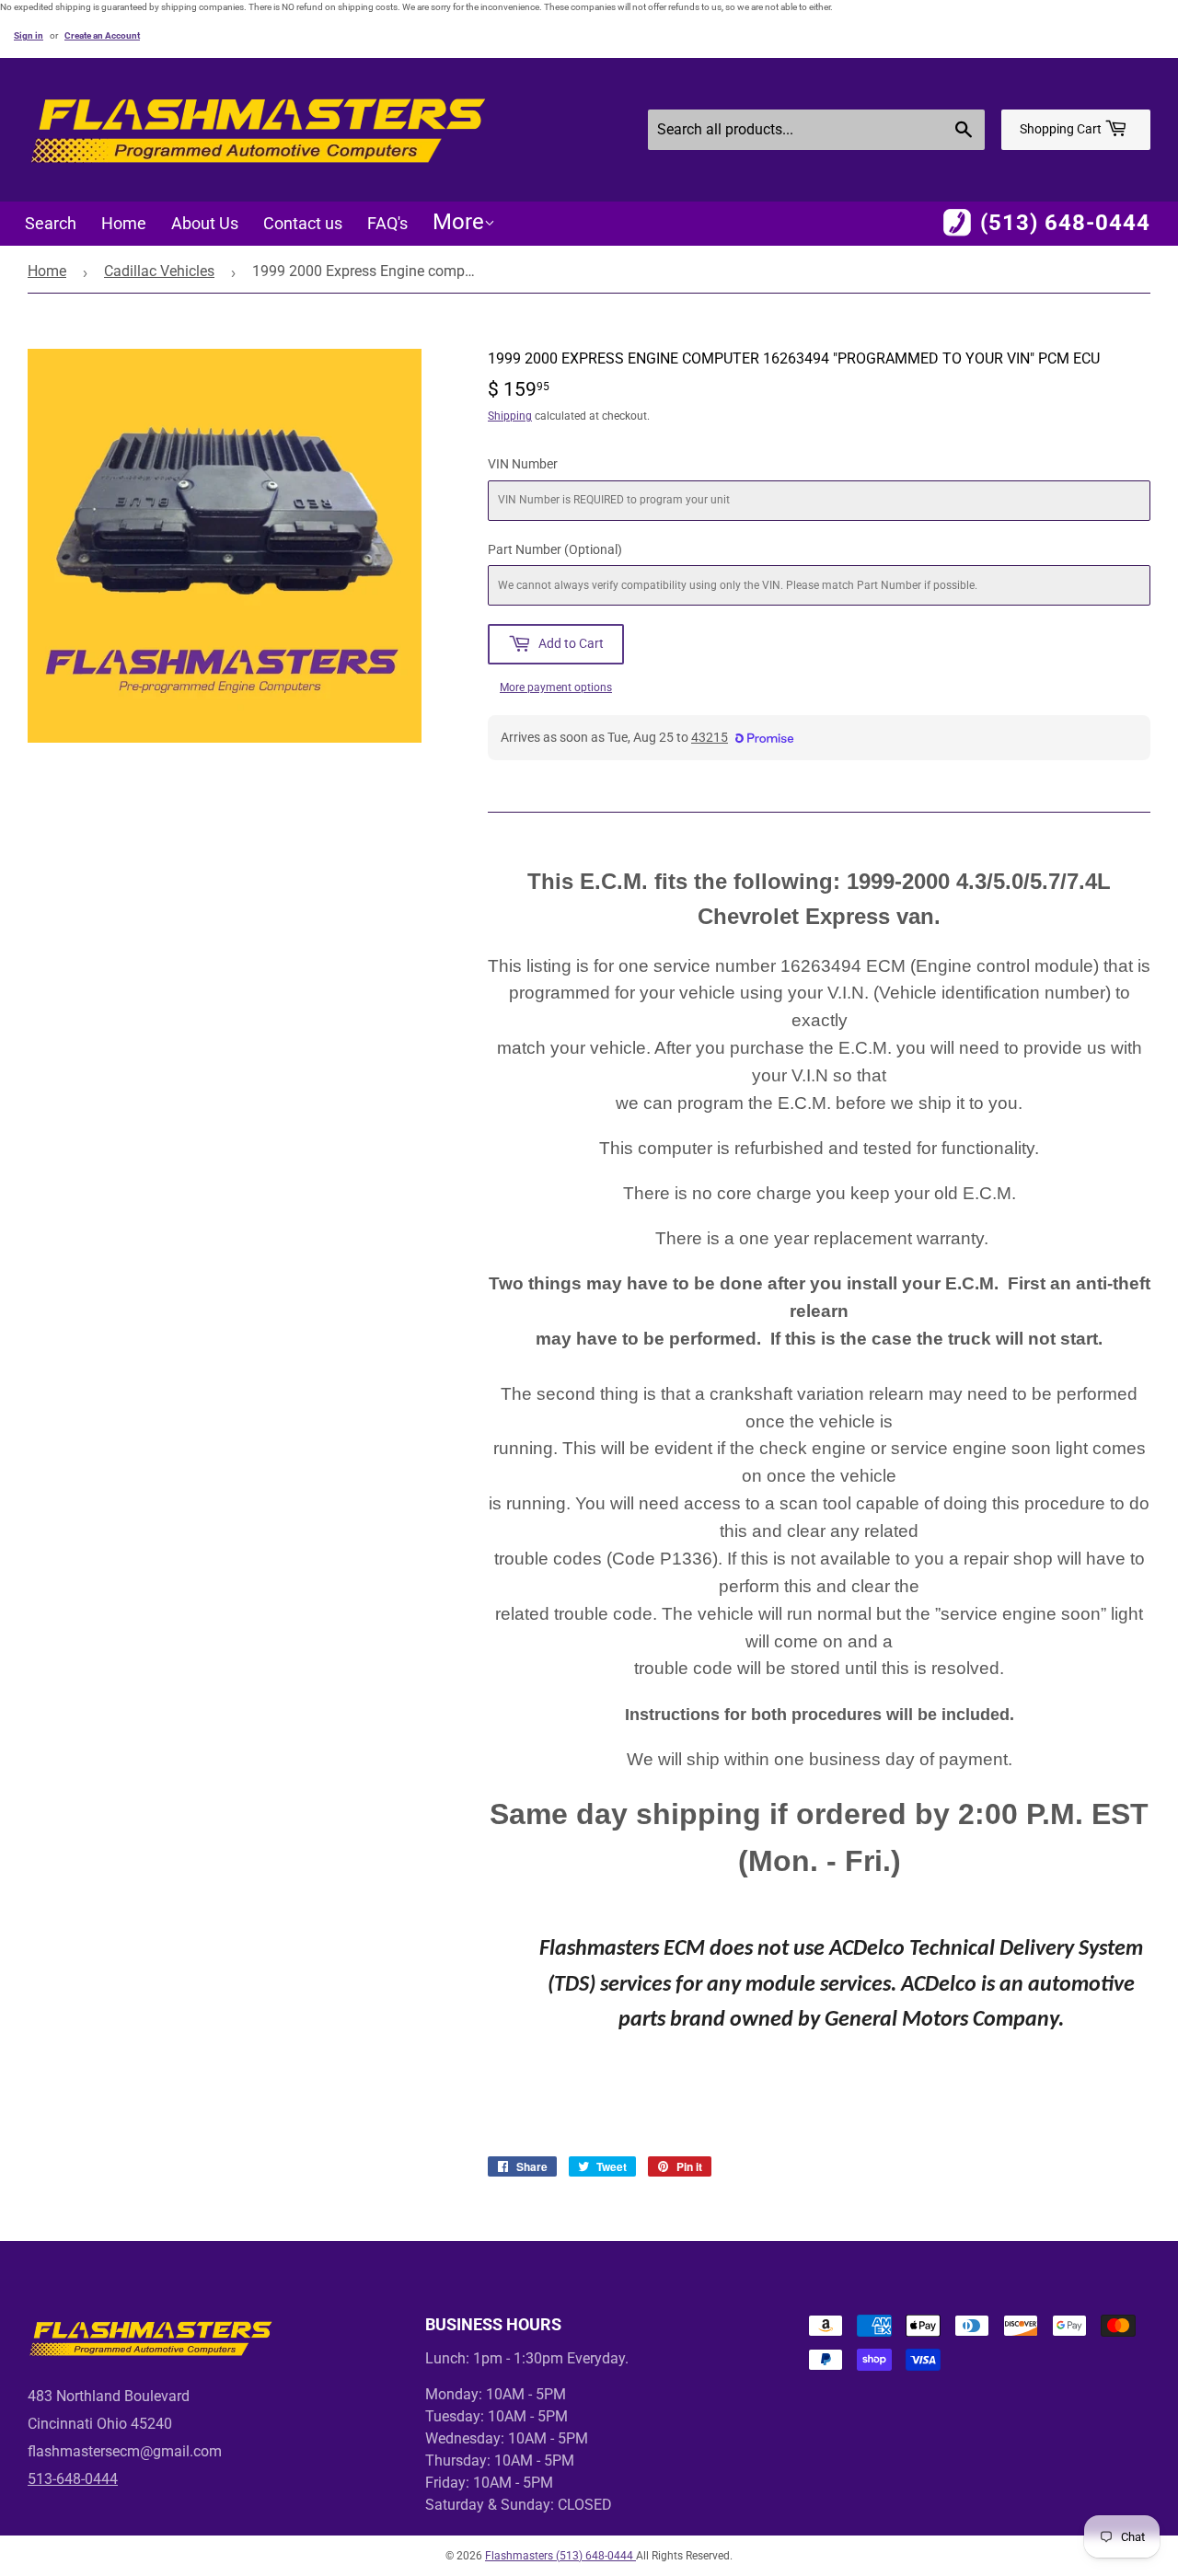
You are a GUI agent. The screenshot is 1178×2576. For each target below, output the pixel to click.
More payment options (556, 687)
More (458, 222)
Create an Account (102, 35)
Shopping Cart (1062, 129)
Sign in (29, 35)
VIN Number (523, 464)
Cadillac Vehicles (159, 271)
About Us (205, 223)
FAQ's (387, 223)
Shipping (510, 416)
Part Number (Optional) (555, 549)
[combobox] (816, 130)
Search (51, 223)
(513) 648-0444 (1065, 223)
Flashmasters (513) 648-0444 (560, 2556)
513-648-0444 (73, 2479)
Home (124, 223)
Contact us (303, 223)
